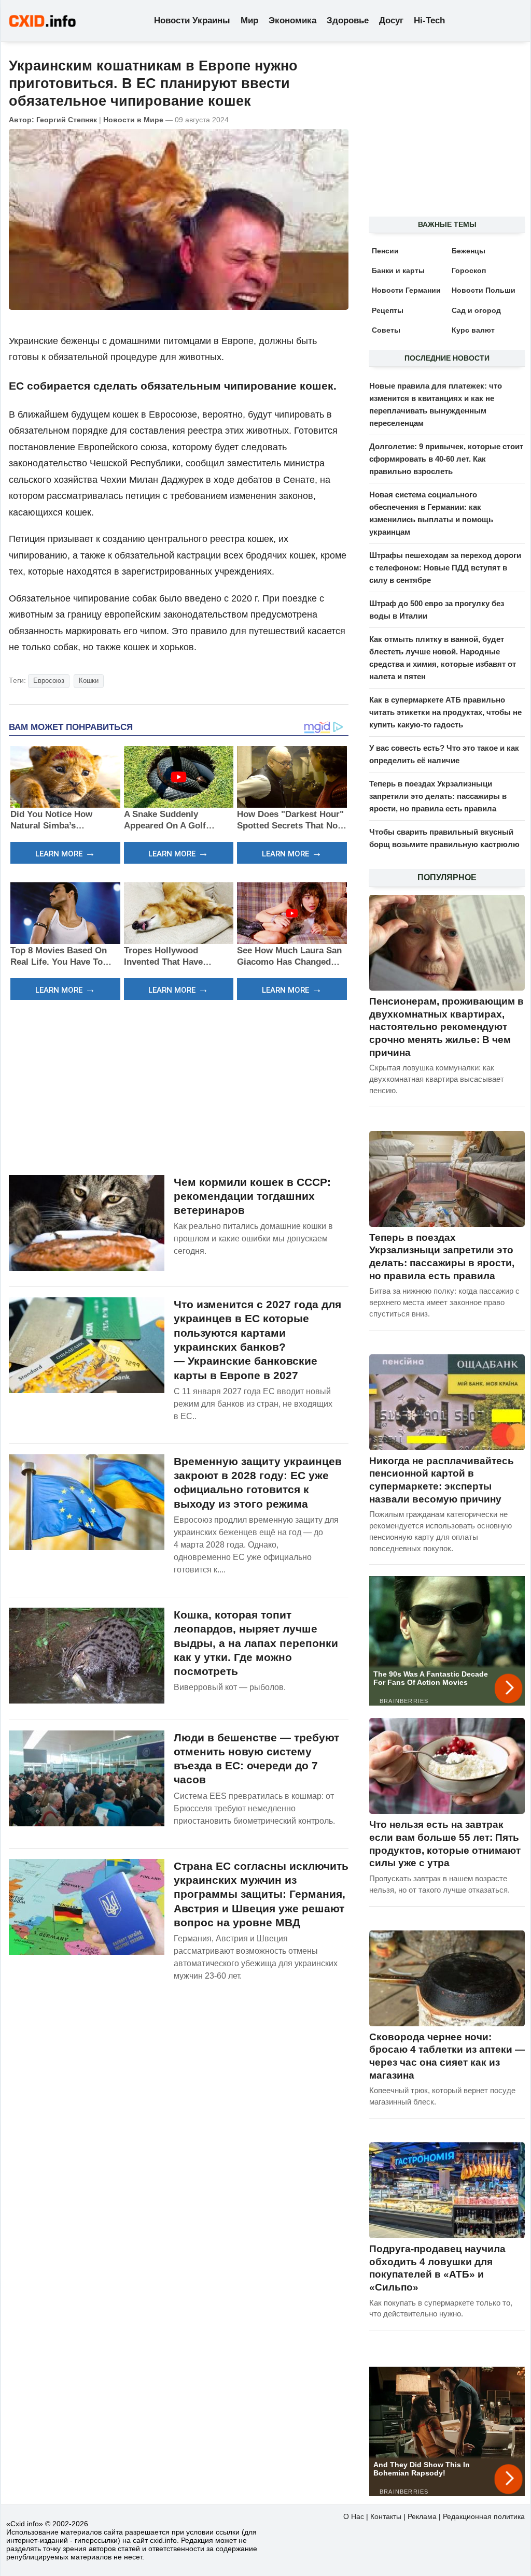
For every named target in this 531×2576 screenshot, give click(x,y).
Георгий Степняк (67, 120)
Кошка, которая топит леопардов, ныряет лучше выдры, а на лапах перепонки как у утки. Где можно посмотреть (256, 1643)
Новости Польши (484, 290)
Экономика (292, 20)
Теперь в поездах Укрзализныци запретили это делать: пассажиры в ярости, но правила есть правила (438, 796)
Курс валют (473, 330)
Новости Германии (406, 290)
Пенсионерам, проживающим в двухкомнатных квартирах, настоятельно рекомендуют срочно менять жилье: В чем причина (446, 1027)
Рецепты (388, 310)
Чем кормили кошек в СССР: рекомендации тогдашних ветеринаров (252, 1196)
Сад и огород (476, 310)
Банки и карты (398, 270)
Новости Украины (192, 20)
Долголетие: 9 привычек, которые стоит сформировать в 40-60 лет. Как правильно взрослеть (446, 459)
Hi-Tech (429, 20)
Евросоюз (49, 681)
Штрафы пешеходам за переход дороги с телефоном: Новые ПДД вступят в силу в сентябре (445, 568)
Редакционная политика (484, 2516)
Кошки (89, 681)
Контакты (386, 2516)
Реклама (422, 2516)
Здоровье (348, 20)
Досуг (391, 20)
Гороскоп (469, 270)
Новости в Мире (133, 120)
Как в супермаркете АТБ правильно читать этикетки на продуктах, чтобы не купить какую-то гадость (445, 712)
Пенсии (385, 251)
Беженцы (469, 251)
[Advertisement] (179, 1086)
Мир (249, 20)
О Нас (354, 2516)
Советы (386, 330)
